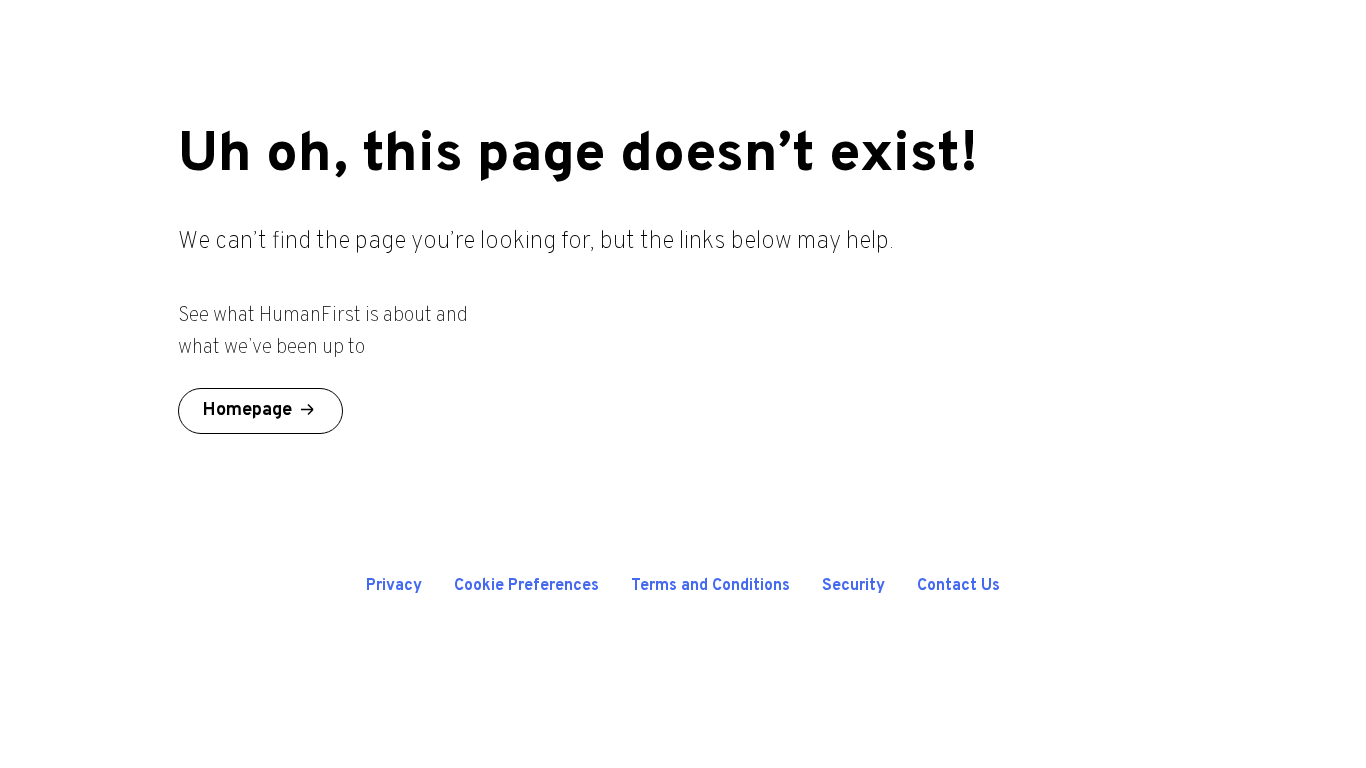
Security (853, 586)
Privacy (394, 586)
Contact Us (958, 586)
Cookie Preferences (526, 586)
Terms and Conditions (710, 586)
